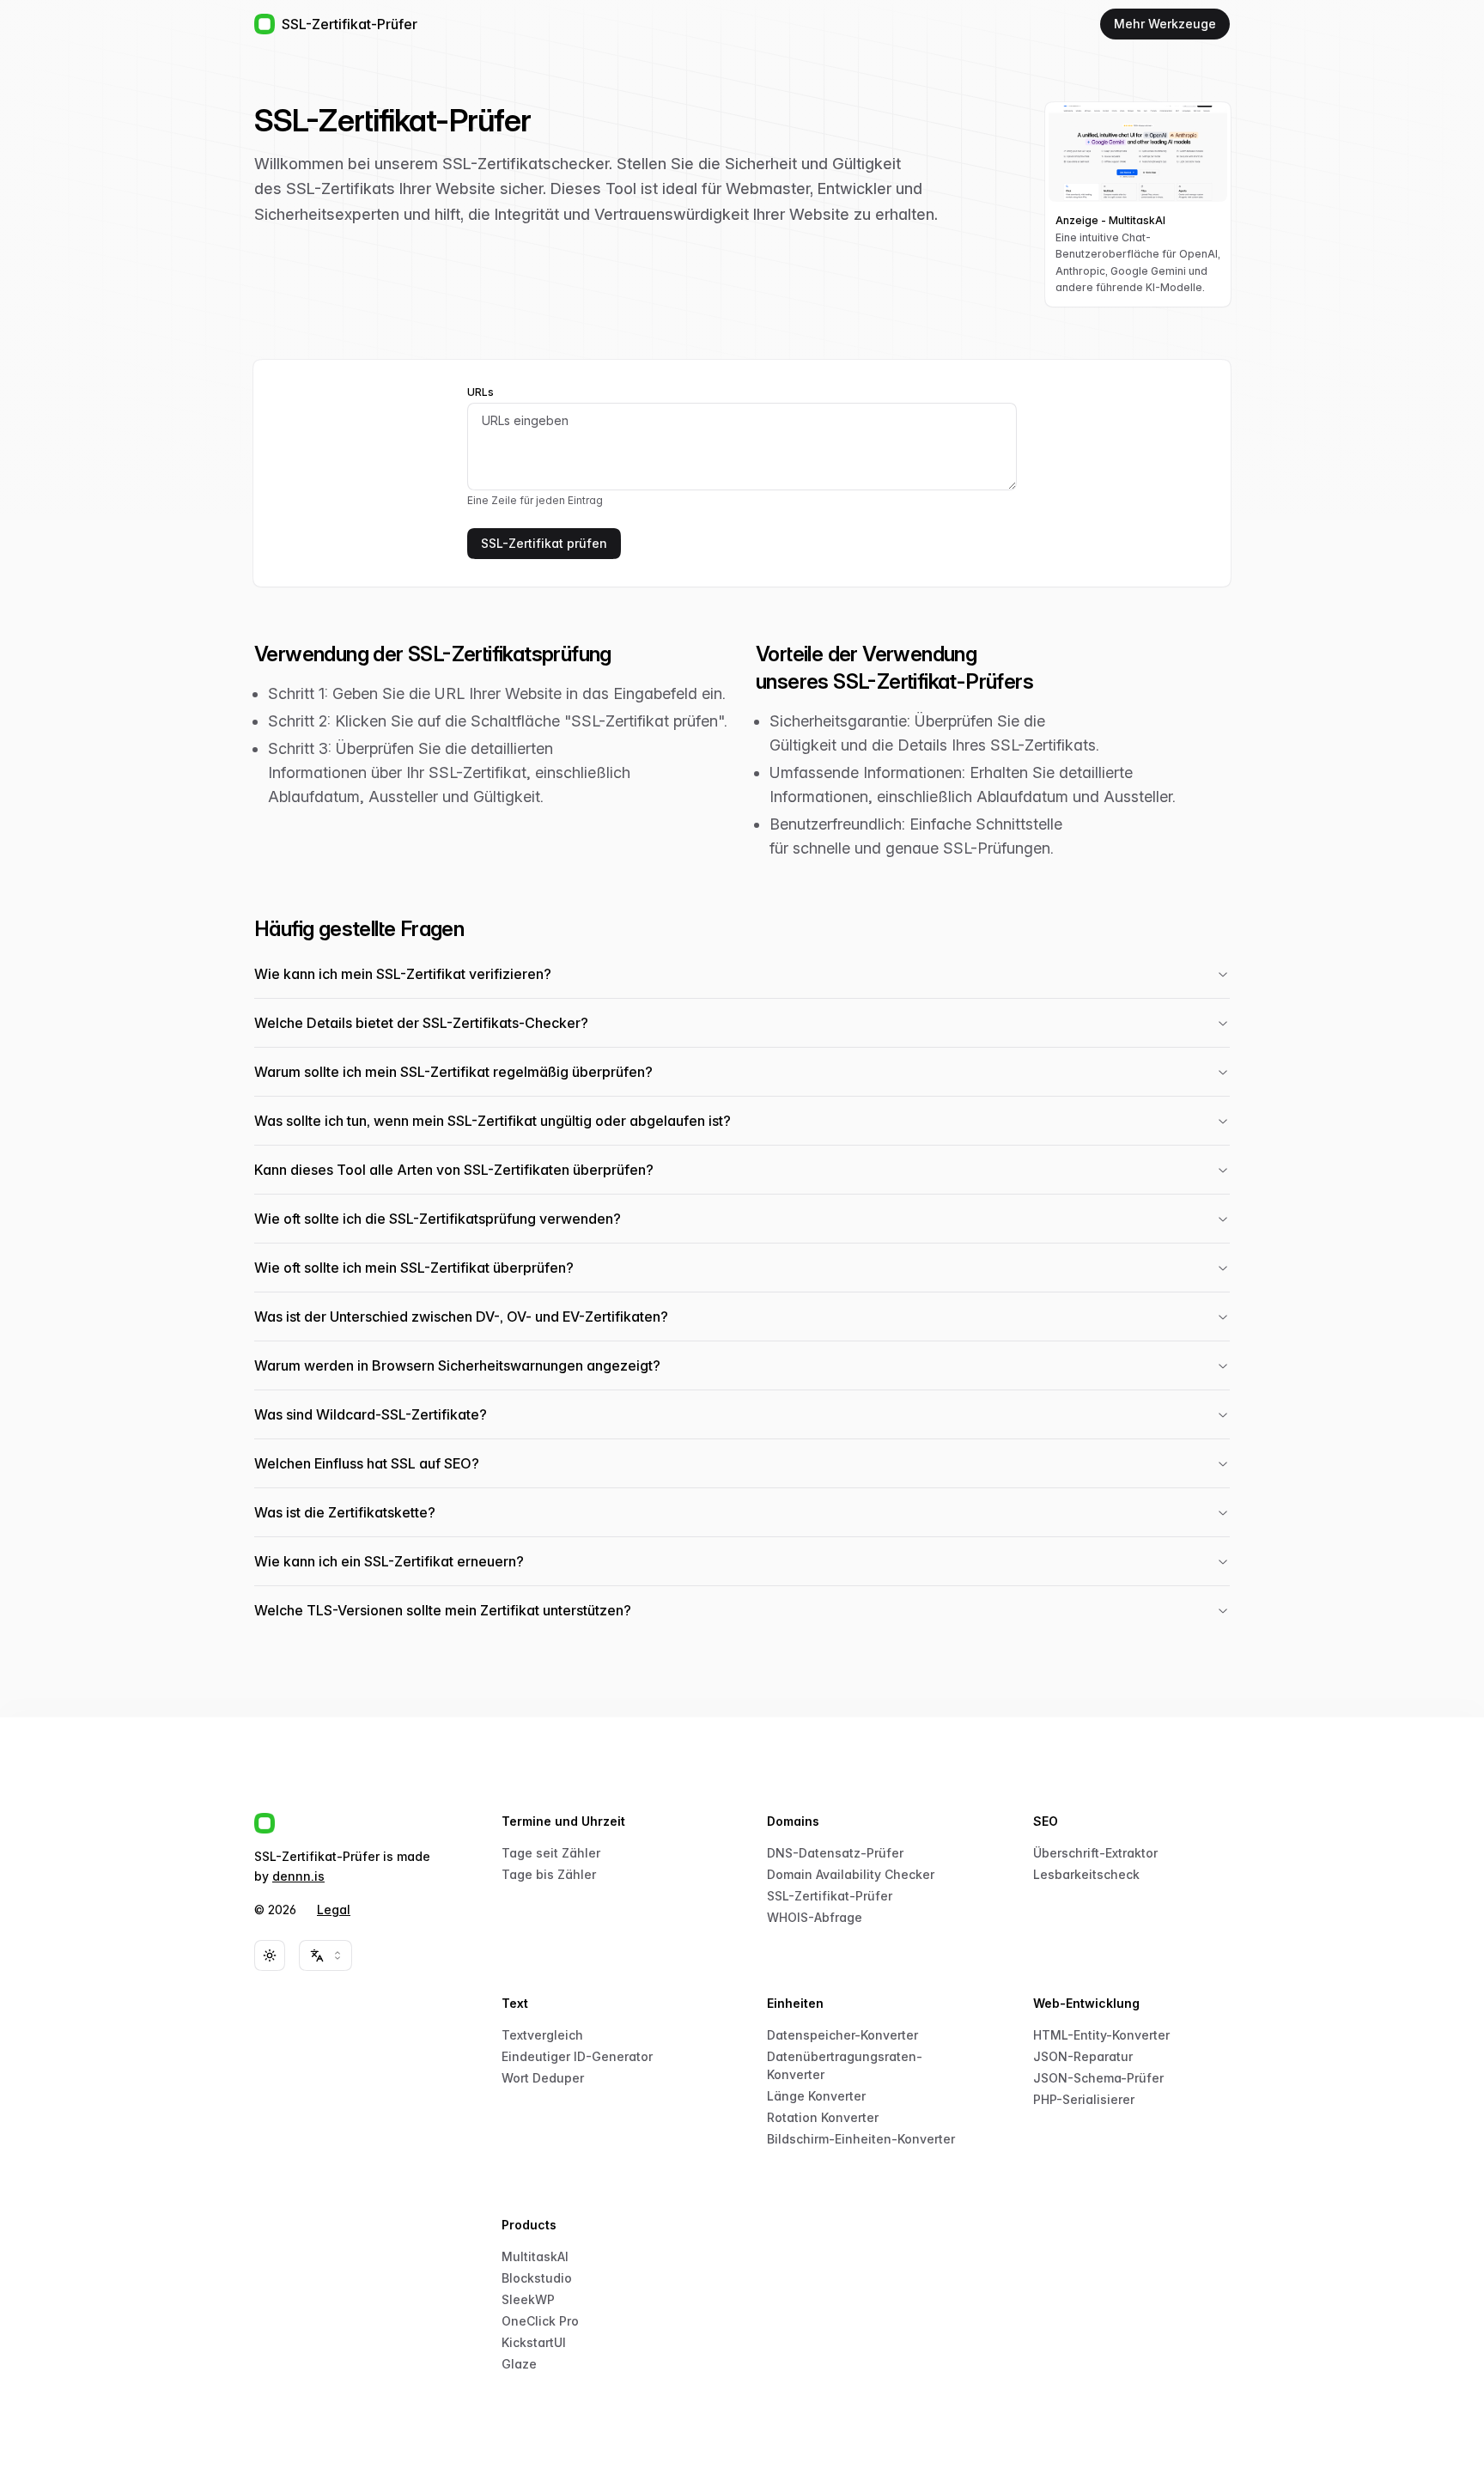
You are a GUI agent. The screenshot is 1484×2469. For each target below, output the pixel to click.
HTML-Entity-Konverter (1101, 2035)
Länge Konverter (816, 2096)
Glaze (519, 2364)
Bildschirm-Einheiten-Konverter (861, 2139)
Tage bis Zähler (549, 1874)
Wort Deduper (543, 2078)
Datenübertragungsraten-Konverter (845, 2065)
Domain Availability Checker (851, 1874)
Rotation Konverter (823, 2117)
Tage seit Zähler (551, 1853)
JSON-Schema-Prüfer (1098, 2078)
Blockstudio (537, 2278)
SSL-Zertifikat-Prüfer (830, 1896)
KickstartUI (534, 2342)
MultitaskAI (535, 2256)
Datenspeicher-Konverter (842, 2035)
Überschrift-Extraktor (1095, 1853)
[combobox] (325, 1955)
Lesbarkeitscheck (1086, 1874)
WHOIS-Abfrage (815, 1917)
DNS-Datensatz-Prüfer (835, 1853)
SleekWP (528, 2299)
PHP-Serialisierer (1084, 2099)
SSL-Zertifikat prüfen (544, 543)
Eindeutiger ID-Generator (577, 2056)
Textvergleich (542, 2035)
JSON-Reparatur (1083, 2056)
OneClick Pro (540, 2321)
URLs (480, 392)
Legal (334, 1910)
